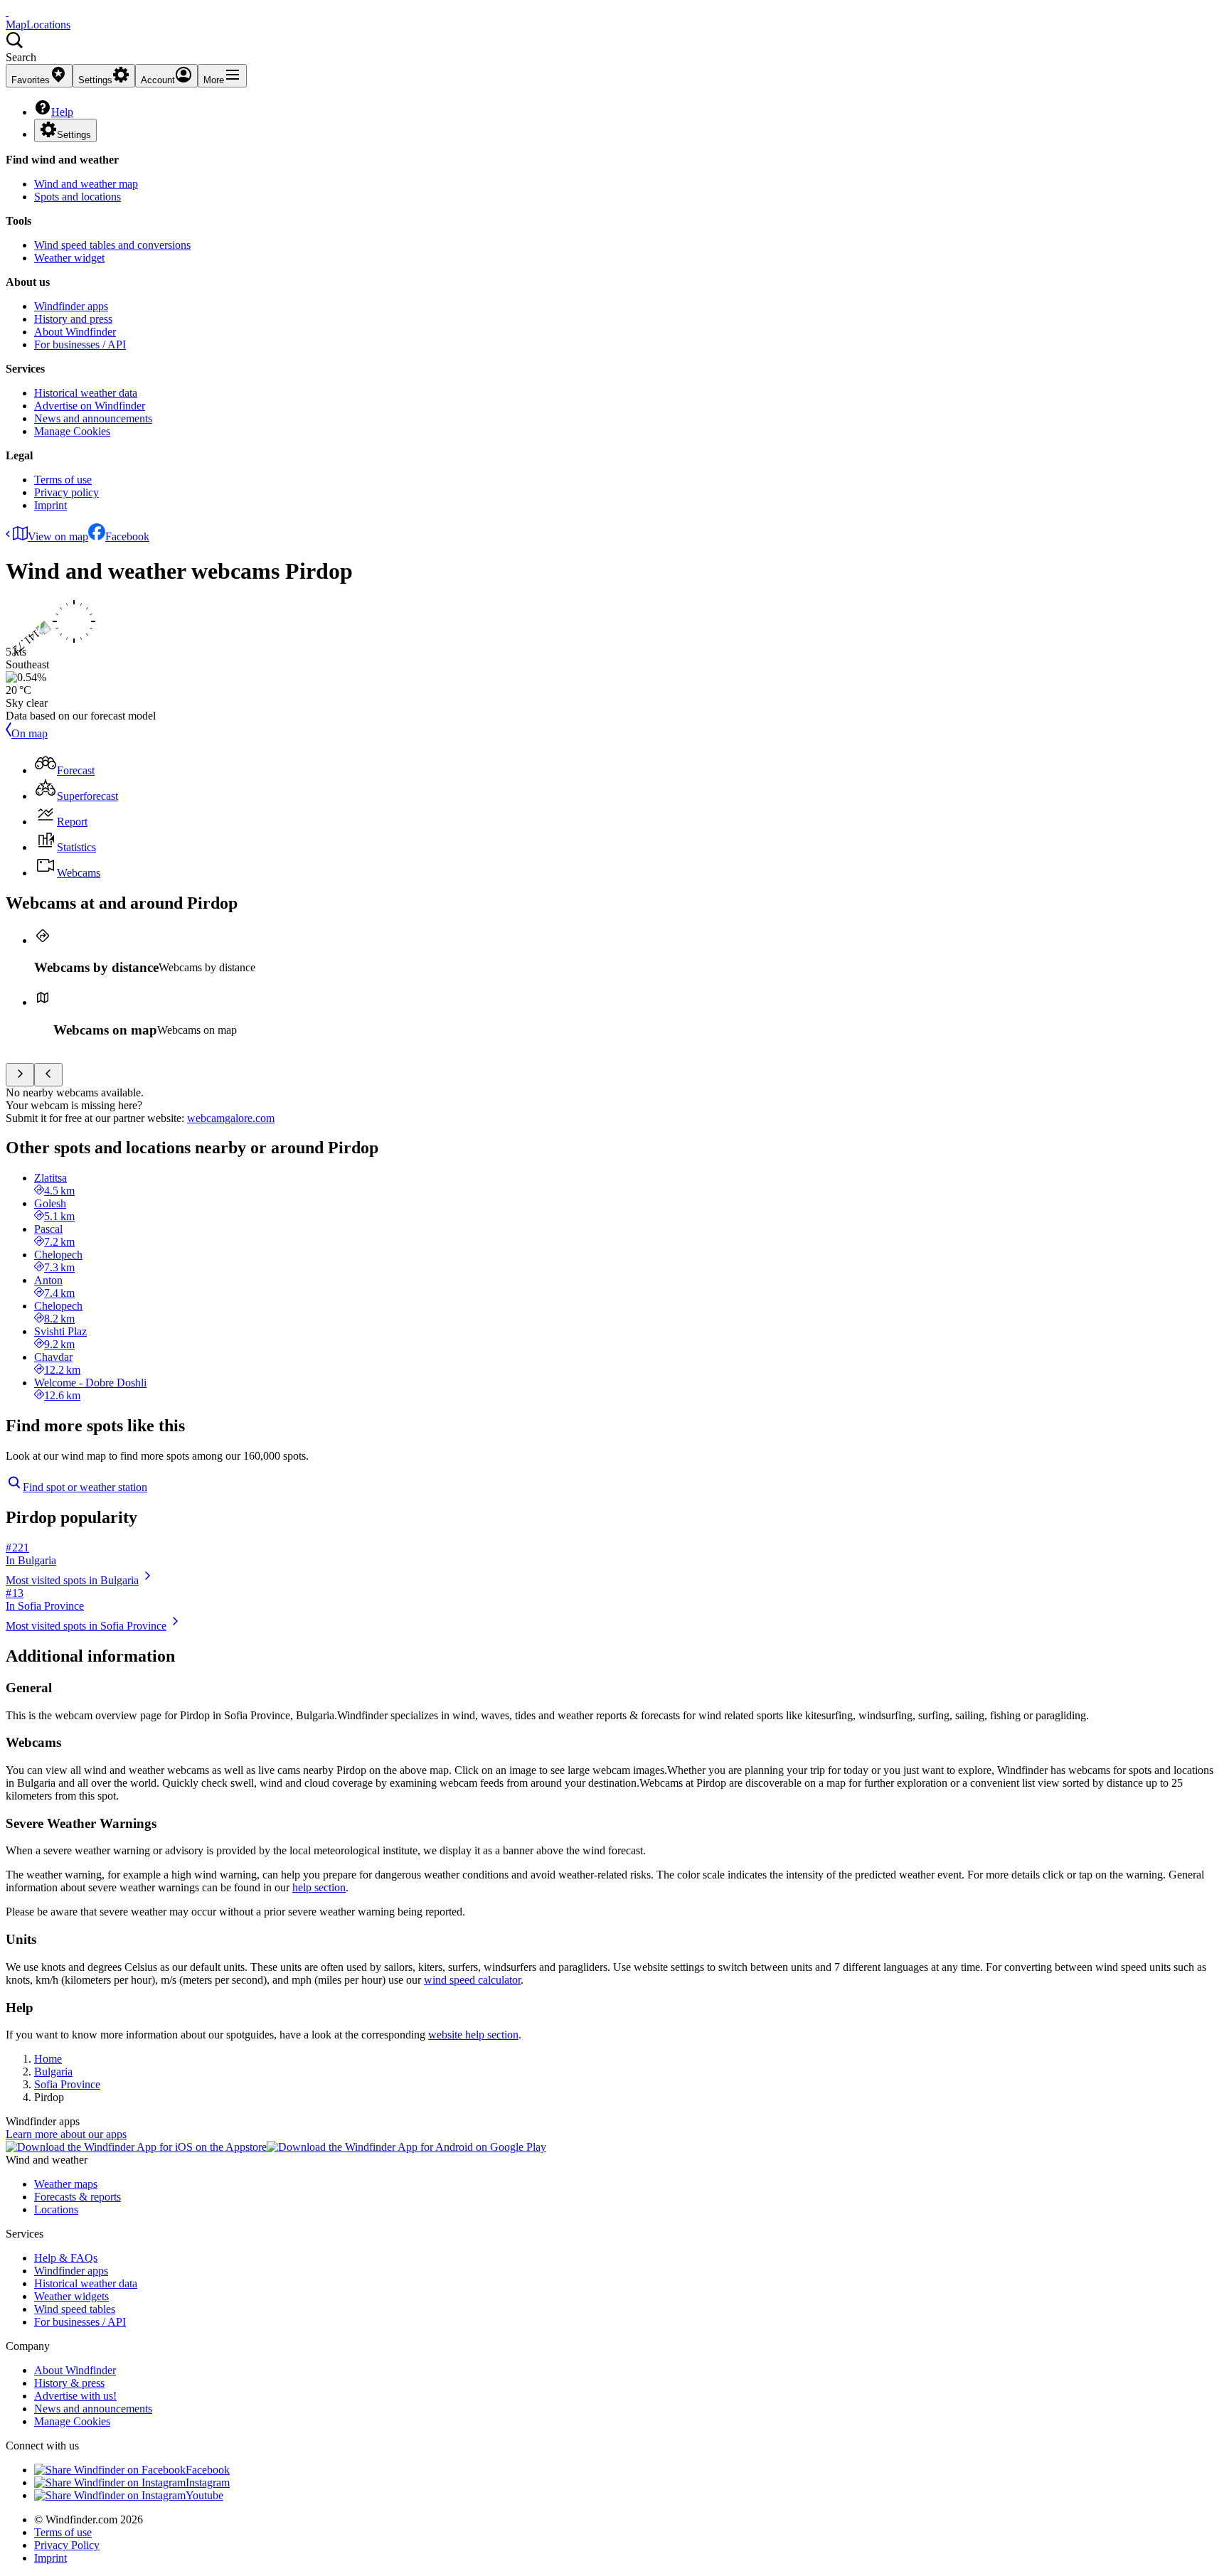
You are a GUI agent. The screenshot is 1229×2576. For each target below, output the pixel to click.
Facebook (127, 536)
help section (319, 1887)
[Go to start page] (7, 12)
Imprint (50, 505)
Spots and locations (78, 197)
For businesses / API (80, 344)
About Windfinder (75, 332)
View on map (58, 536)
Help (62, 112)
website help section (473, 2035)
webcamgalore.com (231, 1118)
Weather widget (69, 258)
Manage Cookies (72, 431)
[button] (614, 48)
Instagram (208, 2483)
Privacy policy (66, 492)
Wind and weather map (86, 184)
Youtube (204, 2495)
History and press (73, 319)
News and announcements (93, 418)
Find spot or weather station (85, 1487)
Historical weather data (86, 393)
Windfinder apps (71, 306)
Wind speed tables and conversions (112, 245)
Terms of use (63, 480)
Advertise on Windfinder (90, 406)
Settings (74, 135)
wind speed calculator (472, 1980)
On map (30, 733)
